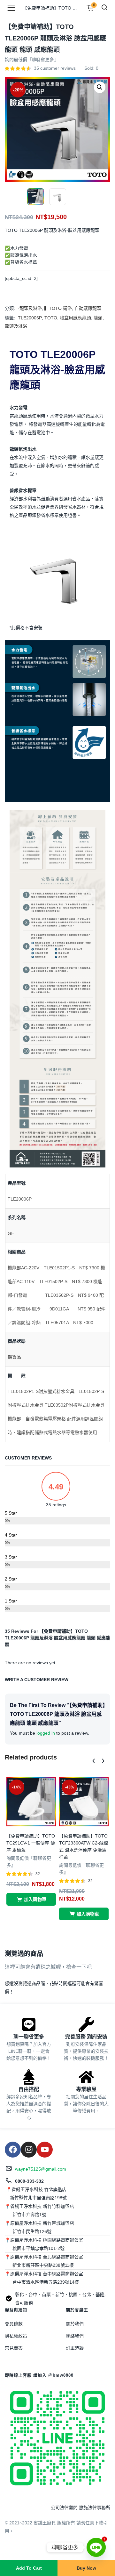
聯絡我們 (75, 2336)
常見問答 (14, 2348)
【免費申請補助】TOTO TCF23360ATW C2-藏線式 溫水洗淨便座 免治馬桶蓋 (84, 1846)
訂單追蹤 (75, 2348)
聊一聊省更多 (29, 2037)
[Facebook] (13, 2150)
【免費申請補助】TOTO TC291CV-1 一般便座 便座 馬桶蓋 (31, 1843)
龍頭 (98, 318)
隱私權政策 (16, 2336)
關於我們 (75, 2324)
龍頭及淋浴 (16, 326)
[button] (100, 87)
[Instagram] (29, 2150)
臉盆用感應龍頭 (75, 318)
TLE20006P (30, 318)
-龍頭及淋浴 (30, 308)
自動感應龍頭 (88, 308)
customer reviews (55, 68)
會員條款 (14, 2324)
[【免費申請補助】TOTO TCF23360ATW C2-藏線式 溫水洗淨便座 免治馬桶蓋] (84, 1801)
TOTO (51, 318)
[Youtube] (45, 2150)
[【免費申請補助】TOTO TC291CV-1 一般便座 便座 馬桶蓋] (31, 1801)
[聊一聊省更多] (29, 2024)
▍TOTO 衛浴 (58, 308)
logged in (46, 1733)
